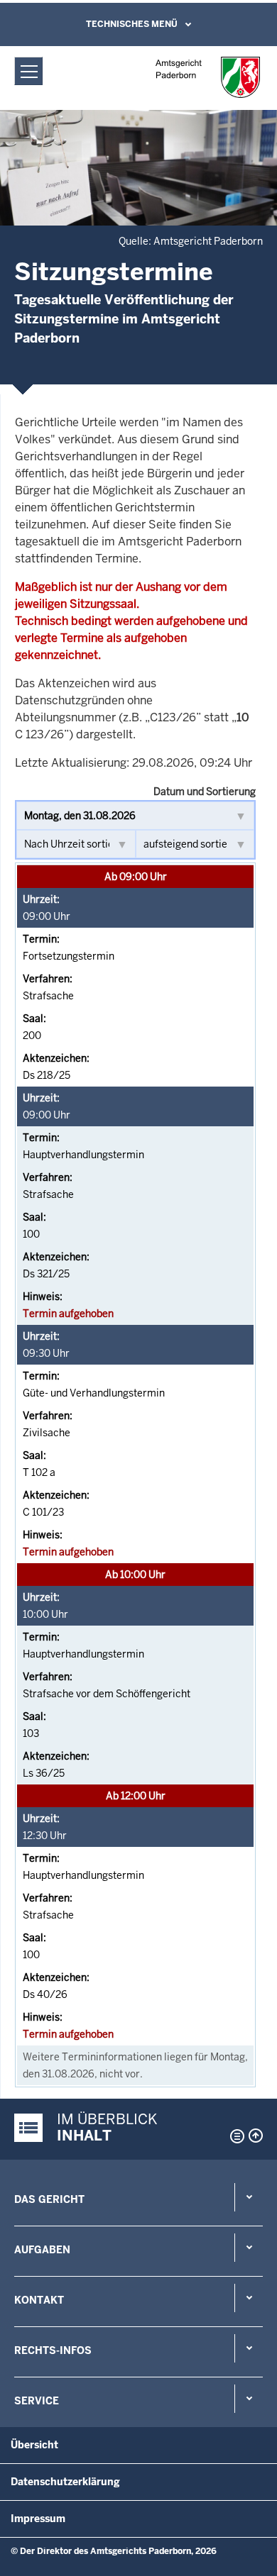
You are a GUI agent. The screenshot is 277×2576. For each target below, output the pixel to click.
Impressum (38, 2519)
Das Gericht (49, 2199)
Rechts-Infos (53, 2350)
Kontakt (39, 2300)
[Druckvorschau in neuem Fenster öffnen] (234, 2136)
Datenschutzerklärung (65, 2482)
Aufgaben (42, 2250)
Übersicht (34, 2445)
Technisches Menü (132, 24)
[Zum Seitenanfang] (256, 2136)
